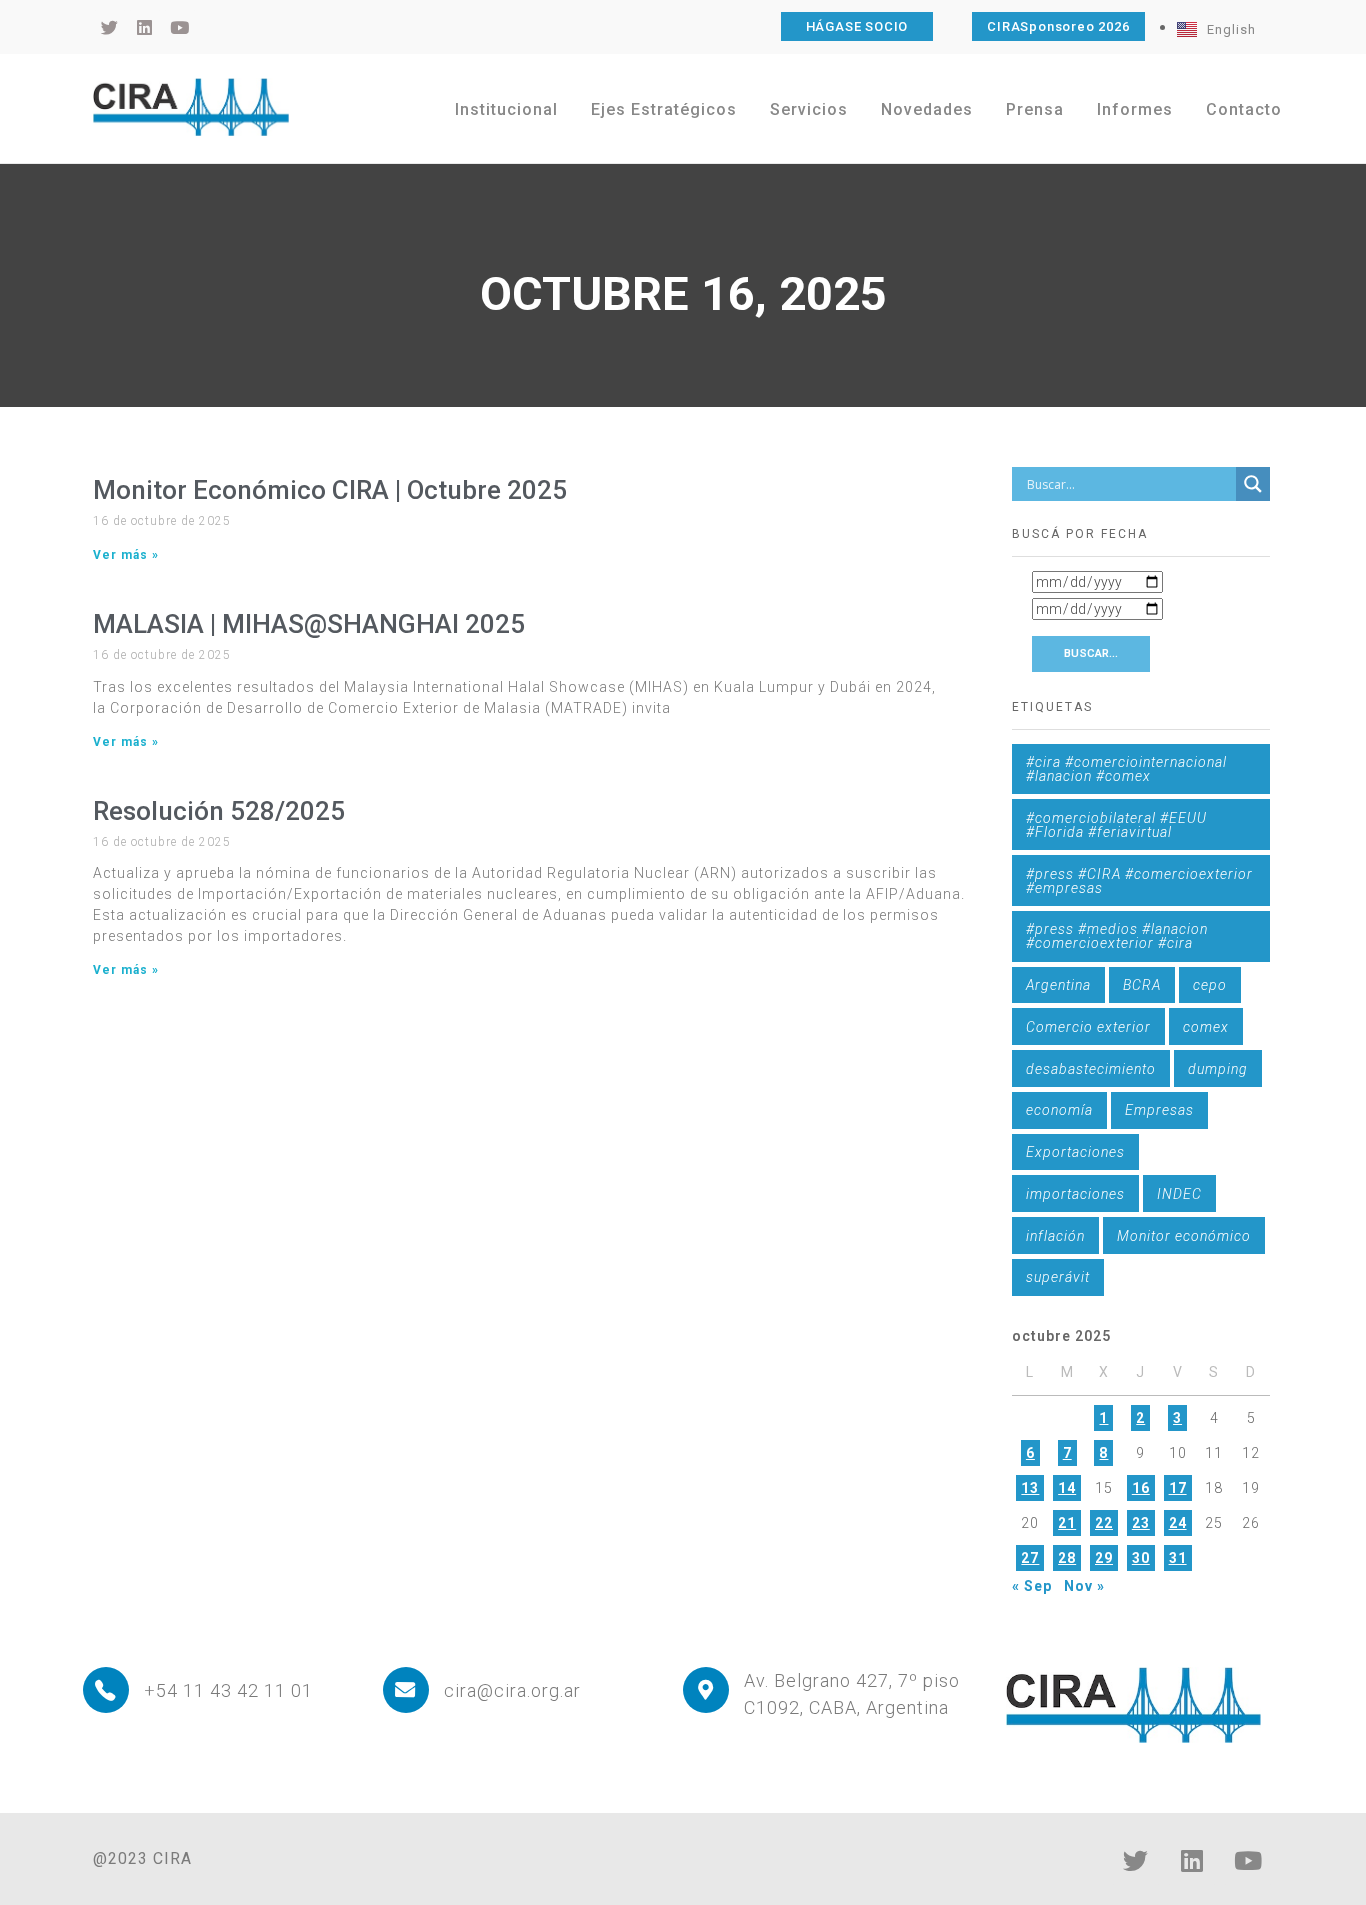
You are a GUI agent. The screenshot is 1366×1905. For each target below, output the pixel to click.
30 (1141, 1558)
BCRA (1142, 985)
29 (1104, 1558)
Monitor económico (1184, 1236)
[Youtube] (1248, 1860)
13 (1030, 1488)
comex (1206, 1027)
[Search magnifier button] (1253, 484)
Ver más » (126, 555)
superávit (1058, 1277)
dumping (1218, 1069)
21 (1067, 1523)
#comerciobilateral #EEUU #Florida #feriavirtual (1116, 825)
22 (1104, 1523)
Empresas (1159, 1110)
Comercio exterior (1088, 1027)
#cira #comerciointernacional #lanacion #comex (1126, 769)
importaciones (1075, 1194)
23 (1141, 1523)
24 (1178, 1523)
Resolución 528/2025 (219, 811)
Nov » (1084, 1586)
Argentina (1058, 985)
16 (1141, 1488)
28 (1067, 1558)
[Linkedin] (1192, 1860)
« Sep (1032, 1586)
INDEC (1179, 1194)
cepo (1210, 985)
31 (1178, 1558)
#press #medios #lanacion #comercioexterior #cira (1117, 936)
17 (1178, 1488)
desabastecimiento (1091, 1069)
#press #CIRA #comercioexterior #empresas (1139, 881)
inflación (1055, 1236)
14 (1067, 1488)
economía (1059, 1110)
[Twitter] (1136, 1860)
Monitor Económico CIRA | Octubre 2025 (330, 490)
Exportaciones (1075, 1152)
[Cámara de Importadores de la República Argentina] (191, 107)
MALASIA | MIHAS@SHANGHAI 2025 (309, 624)
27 (1030, 1558)
